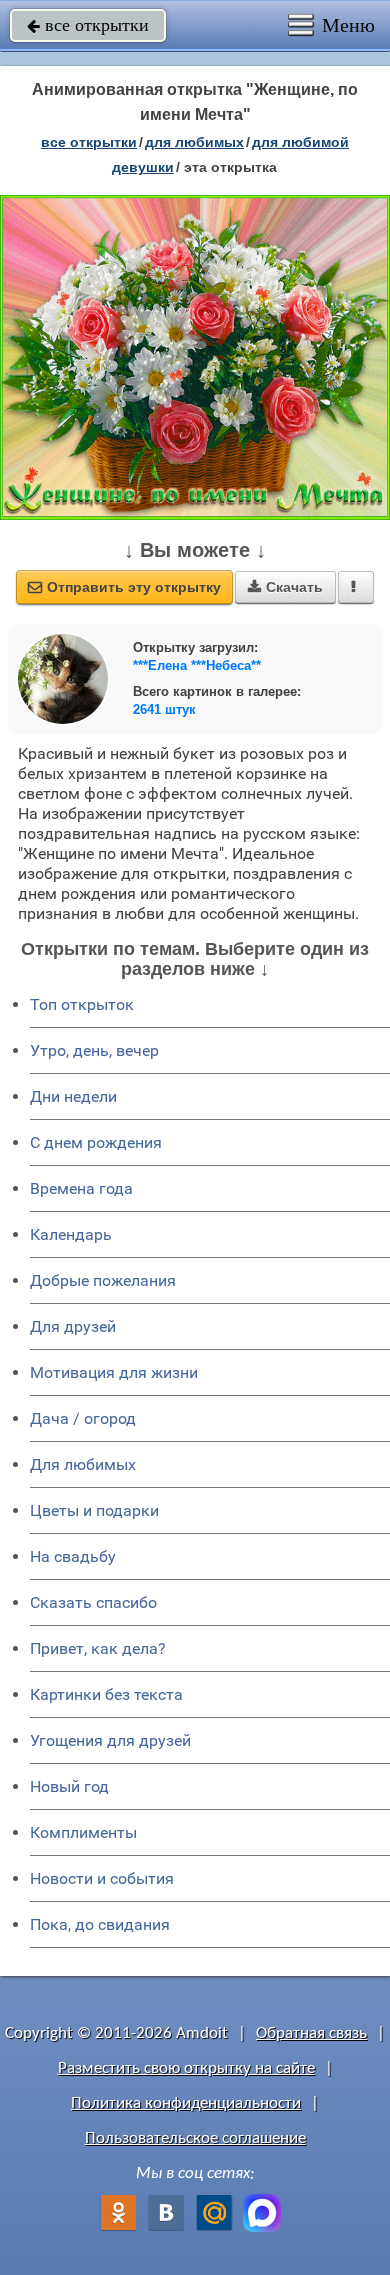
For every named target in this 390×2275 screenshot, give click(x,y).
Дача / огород (83, 1418)
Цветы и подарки (94, 1510)
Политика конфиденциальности (186, 2103)
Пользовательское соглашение (195, 2138)
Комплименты (83, 1832)
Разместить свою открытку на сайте (186, 2068)
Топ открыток (82, 1004)
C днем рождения (96, 1142)
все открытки (88, 25)
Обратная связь (311, 2033)
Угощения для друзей (110, 1740)
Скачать (285, 587)
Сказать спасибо (93, 1602)
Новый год (69, 1786)
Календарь (71, 1234)
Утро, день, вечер (94, 1050)
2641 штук (164, 709)
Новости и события (102, 1878)
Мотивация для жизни (114, 1372)
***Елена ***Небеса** (197, 665)
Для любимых (83, 1464)
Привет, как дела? (98, 1648)
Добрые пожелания (103, 1280)
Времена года (81, 1188)
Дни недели (73, 1096)
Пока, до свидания (100, 1924)
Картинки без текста (106, 1694)
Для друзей (73, 1326)
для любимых (194, 142)
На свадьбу (73, 1556)
